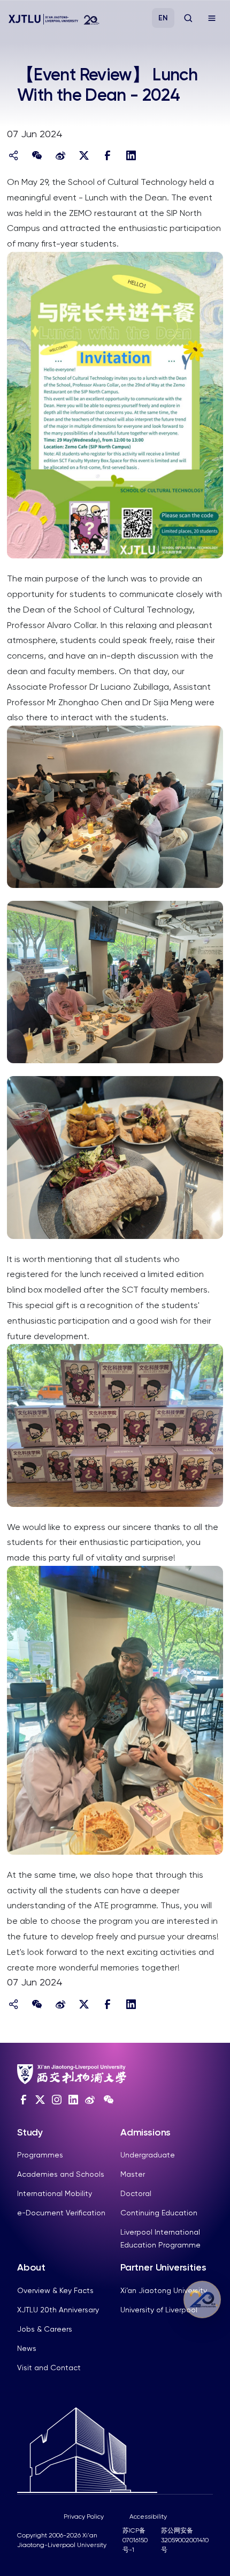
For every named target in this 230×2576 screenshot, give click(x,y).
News (27, 2348)
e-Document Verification (61, 2213)
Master (133, 2174)
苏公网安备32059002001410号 (185, 2540)
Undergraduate (148, 2155)
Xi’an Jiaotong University (164, 2290)
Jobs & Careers (45, 2329)
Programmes (40, 2155)
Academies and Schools (61, 2174)
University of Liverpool (159, 2310)
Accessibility (148, 2517)
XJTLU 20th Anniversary (58, 2310)
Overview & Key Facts (55, 2290)
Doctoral (136, 2193)
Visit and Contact (49, 2368)
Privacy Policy (84, 2517)
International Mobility (55, 2193)
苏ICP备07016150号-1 (135, 2540)
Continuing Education (159, 2213)
